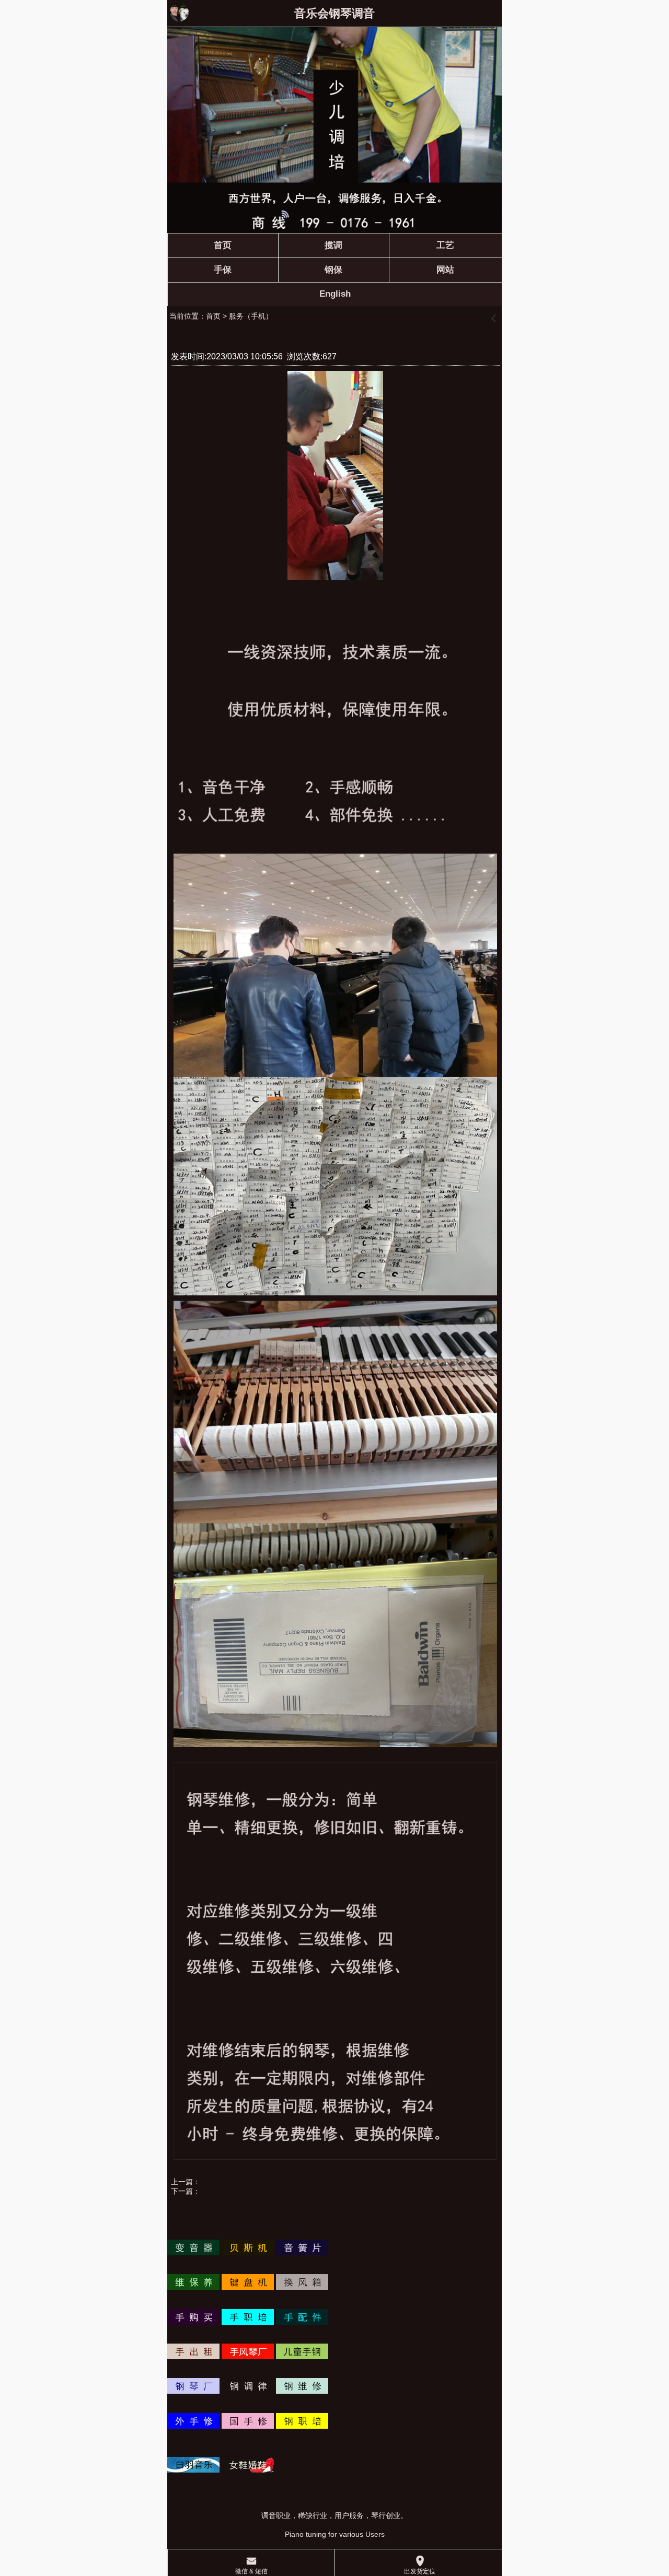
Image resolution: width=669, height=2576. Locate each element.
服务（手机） (251, 316)
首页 (213, 316)
